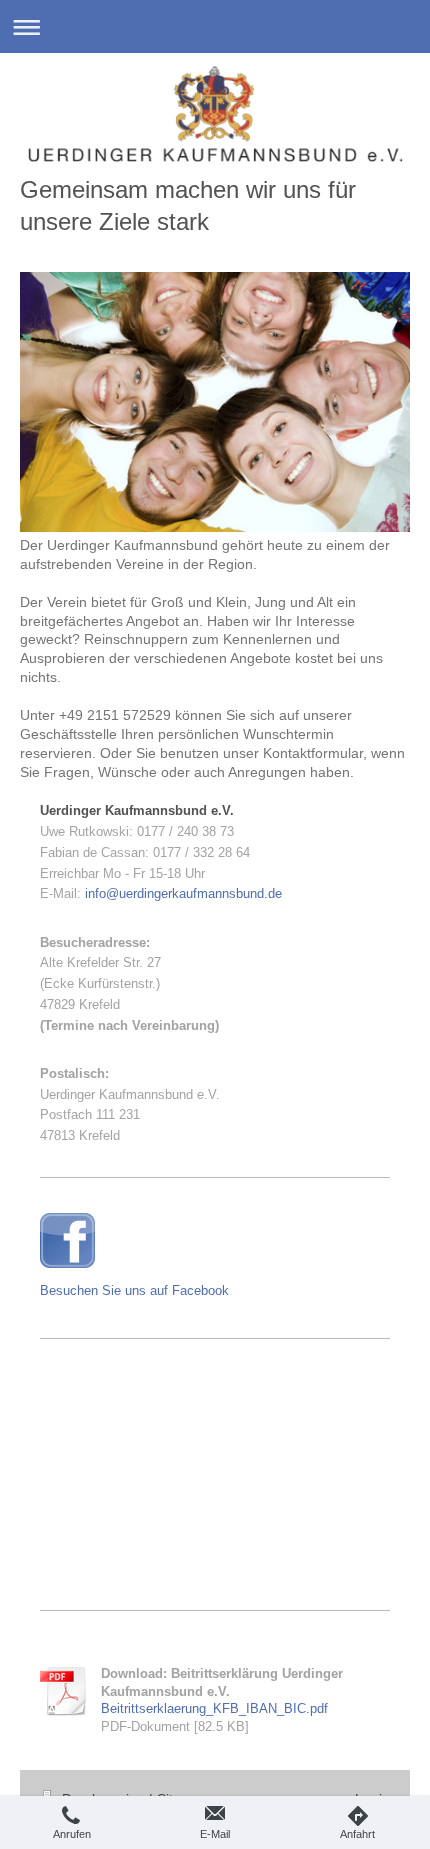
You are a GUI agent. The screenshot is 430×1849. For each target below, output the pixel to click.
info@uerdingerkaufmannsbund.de (183, 893)
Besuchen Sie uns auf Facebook (134, 1290)
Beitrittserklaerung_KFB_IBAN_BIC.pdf (214, 1708)
